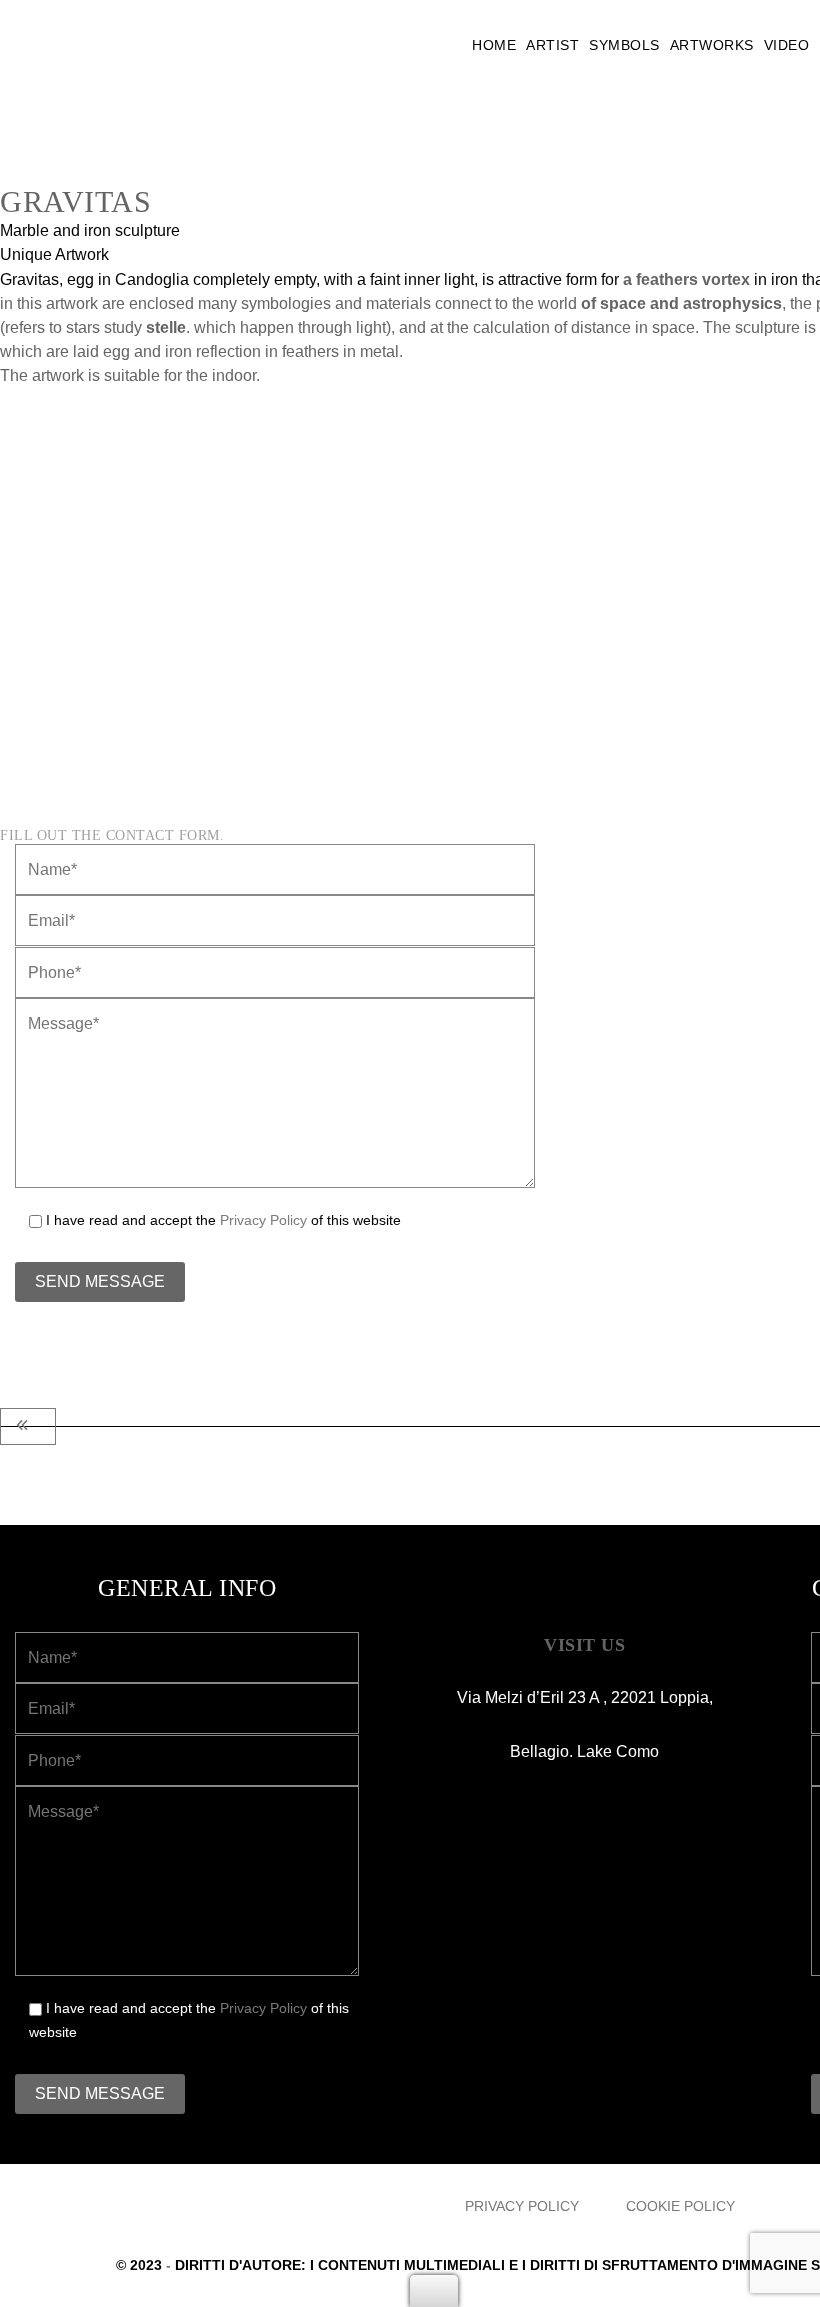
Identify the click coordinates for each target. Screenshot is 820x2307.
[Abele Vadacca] (150, 45)
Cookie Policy (680, 2206)
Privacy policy (522, 2206)
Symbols (624, 45)
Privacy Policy (263, 1220)
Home (494, 45)
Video (787, 45)
